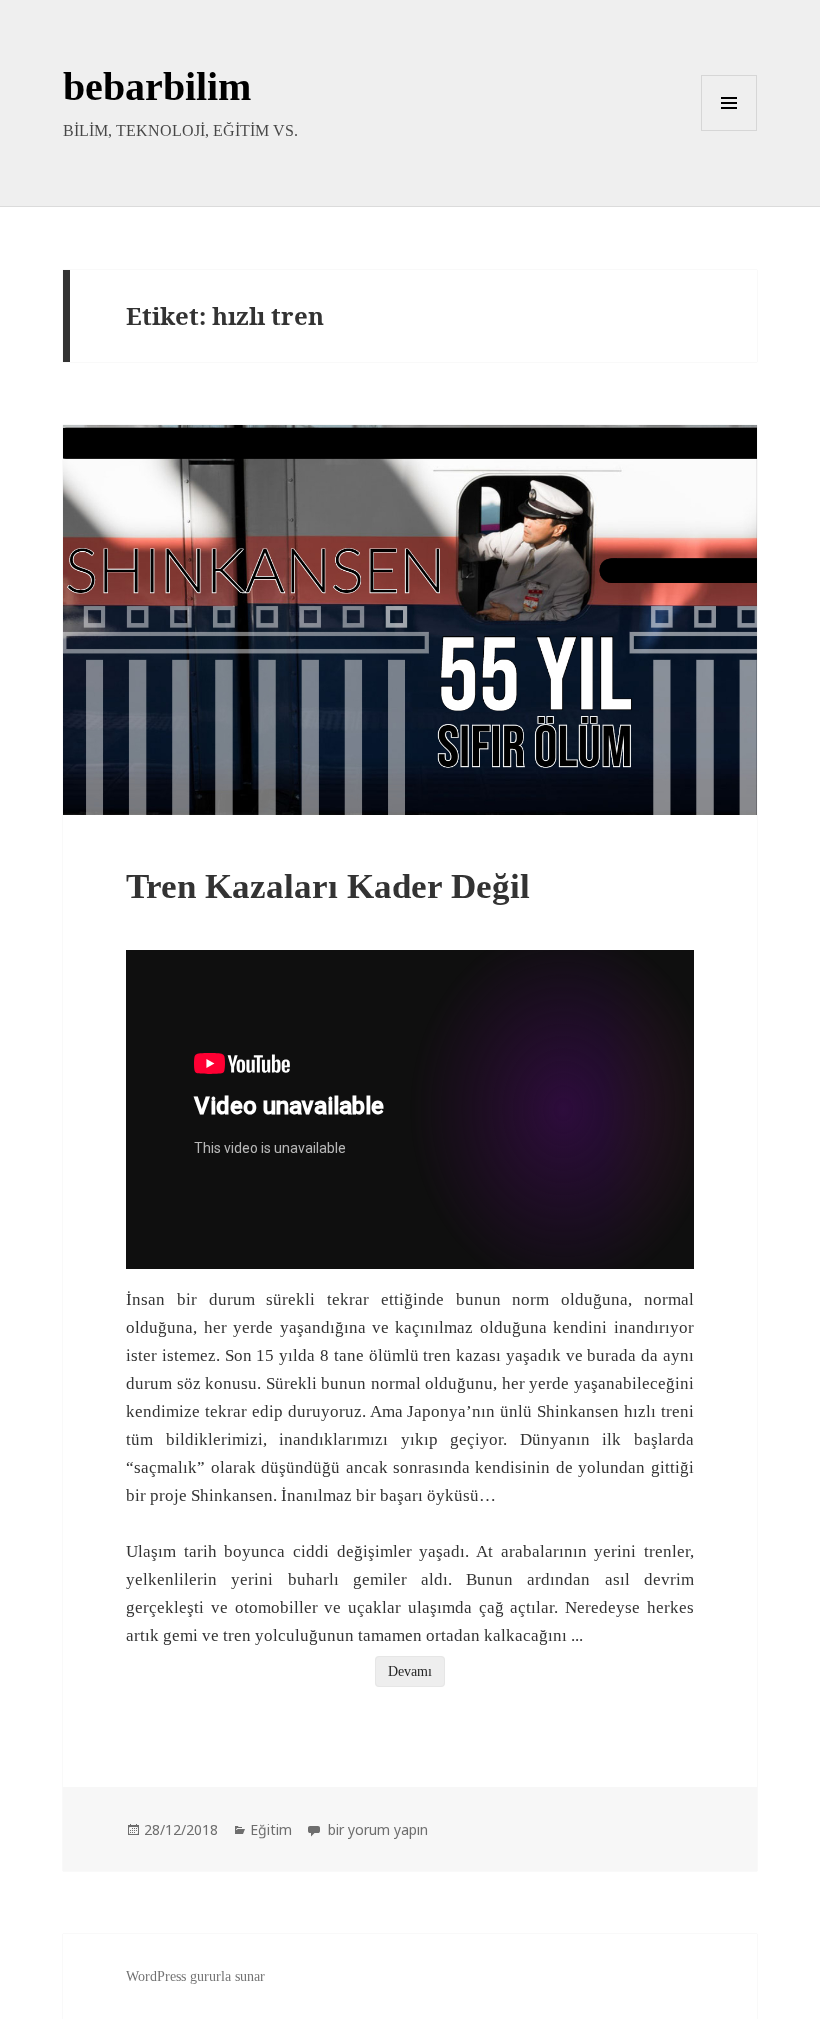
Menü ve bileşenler (729, 130)
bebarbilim (157, 86)
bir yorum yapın (376, 1829)
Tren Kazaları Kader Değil (328, 886)
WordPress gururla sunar (195, 1976)
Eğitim (271, 1829)
